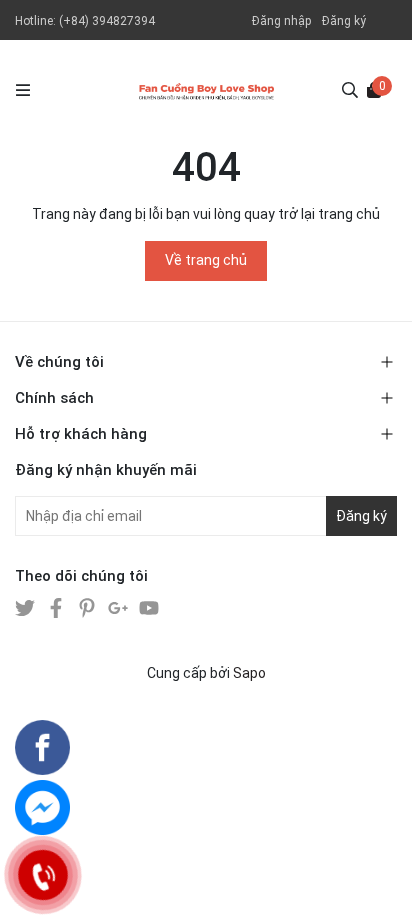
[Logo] (206, 90)
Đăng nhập (281, 21)
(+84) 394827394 (107, 21)
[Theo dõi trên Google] (119, 607)
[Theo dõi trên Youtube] (149, 607)
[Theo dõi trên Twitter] (26, 607)
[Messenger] (42, 807)
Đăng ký (344, 21)
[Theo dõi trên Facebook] (57, 607)
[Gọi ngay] (42, 874)
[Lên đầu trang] (377, 880)
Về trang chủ (206, 260)
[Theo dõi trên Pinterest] (88, 607)
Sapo (249, 673)
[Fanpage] (42, 747)
